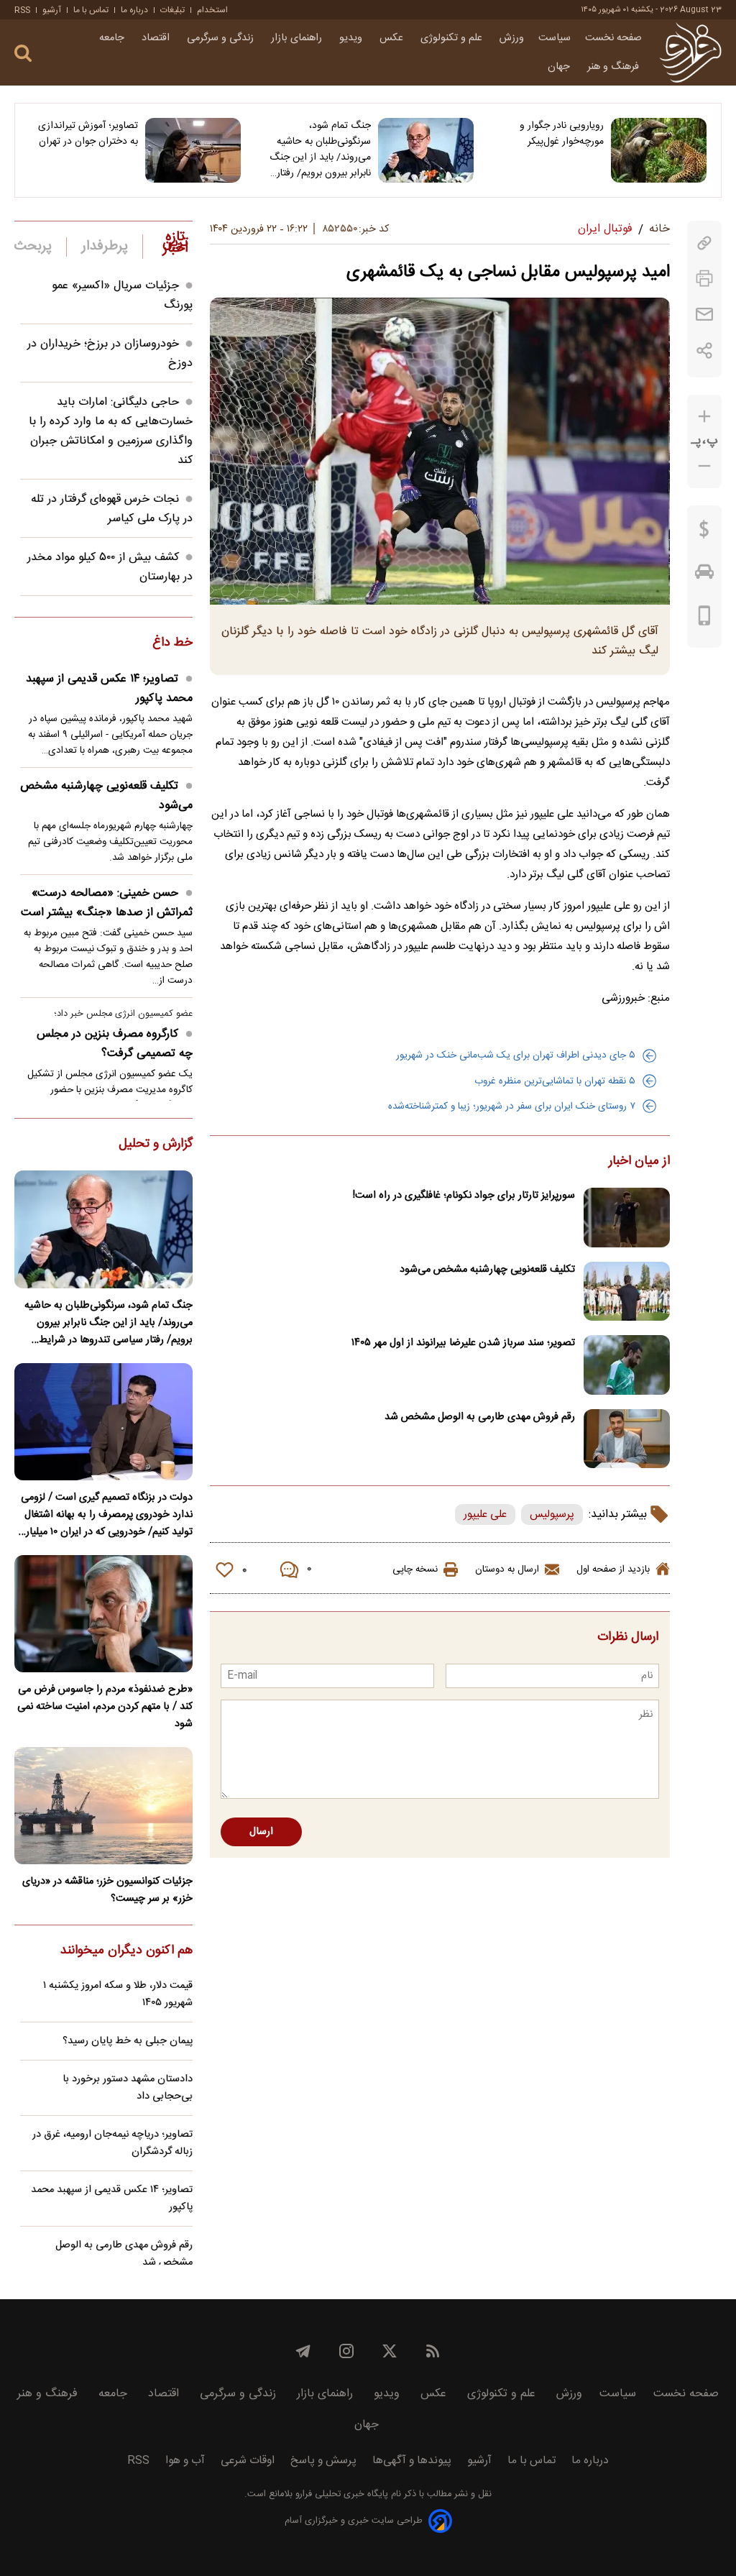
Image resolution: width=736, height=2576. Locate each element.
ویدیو (352, 38)
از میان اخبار (639, 1162)
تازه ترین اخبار (175, 243)
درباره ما (134, 10)
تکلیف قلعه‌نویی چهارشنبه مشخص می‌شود (487, 1270)
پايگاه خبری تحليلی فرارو (340, 2494)
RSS (22, 10)
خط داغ (172, 643)
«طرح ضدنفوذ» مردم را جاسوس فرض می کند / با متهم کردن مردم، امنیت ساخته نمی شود (105, 1707)
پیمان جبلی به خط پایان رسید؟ (128, 2041)
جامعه (113, 38)
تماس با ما (91, 10)
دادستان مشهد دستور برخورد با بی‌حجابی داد (128, 2088)
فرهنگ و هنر (615, 67)
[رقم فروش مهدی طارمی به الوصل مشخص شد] (627, 1439)
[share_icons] (705, 350)
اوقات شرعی (248, 2461)
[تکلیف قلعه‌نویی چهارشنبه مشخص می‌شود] (627, 1292)
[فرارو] (690, 52)
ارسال (261, 1832)
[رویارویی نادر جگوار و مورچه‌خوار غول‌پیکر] (659, 150)
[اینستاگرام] (346, 2351)
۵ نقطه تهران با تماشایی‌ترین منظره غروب (555, 1081)
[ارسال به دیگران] (704, 315)
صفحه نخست (613, 38)
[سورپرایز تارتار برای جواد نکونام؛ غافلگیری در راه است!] (627, 1218)
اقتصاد (157, 38)
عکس (393, 38)
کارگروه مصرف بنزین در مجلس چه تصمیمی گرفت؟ (115, 1044)
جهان (560, 67)
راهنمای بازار (298, 38)
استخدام (212, 10)
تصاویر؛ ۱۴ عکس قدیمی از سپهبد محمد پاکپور (109, 689)
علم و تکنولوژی (453, 38)
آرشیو (52, 10)
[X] (390, 2351)
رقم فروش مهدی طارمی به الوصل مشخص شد (480, 1417)
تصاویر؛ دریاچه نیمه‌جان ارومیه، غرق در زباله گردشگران (112, 2143)
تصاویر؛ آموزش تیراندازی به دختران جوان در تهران (88, 134)
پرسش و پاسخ (323, 2461)
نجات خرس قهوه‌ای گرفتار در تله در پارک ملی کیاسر (112, 509)
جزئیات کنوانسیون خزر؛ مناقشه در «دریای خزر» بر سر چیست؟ (107, 1890)
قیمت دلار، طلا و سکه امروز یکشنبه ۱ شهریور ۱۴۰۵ (118, 1994)
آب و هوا (185, 2461)
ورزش (512, 38)
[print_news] (704, 279)
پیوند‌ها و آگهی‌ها (412, 2461)
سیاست (555, 38)
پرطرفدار (105, 247)
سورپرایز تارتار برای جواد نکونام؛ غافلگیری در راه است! (464, 1196)
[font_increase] (704, 417)
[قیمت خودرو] (704, 575)
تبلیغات (172, 10)
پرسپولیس (552, 1514)
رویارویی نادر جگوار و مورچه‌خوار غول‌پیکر (562, 134)
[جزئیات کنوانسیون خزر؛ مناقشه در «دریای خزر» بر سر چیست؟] (103, 1806)
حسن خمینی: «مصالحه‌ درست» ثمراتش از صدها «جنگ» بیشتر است (107, 903)
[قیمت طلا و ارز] (704, 533)
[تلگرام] (303, 2351)
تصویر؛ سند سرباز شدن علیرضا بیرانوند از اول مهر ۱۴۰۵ (463, 1343)
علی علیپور (485, 1514)
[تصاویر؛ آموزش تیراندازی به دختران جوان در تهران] (193, 150)
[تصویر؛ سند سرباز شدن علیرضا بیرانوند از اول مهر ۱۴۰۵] (627, 1365)
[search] (23, 54)
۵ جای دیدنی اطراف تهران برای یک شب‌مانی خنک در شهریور (516, 1055)
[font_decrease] (704, 466)
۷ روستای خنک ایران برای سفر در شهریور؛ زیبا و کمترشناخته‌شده (512, 1106)
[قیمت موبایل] (705, 619)
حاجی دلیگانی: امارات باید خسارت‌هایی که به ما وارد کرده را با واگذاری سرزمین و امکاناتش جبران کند (111, 431)
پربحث (33, 247)
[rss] (433, 2351)
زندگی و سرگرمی (222, 38)
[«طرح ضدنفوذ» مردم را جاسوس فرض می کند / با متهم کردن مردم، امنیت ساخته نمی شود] (103, 1614)
